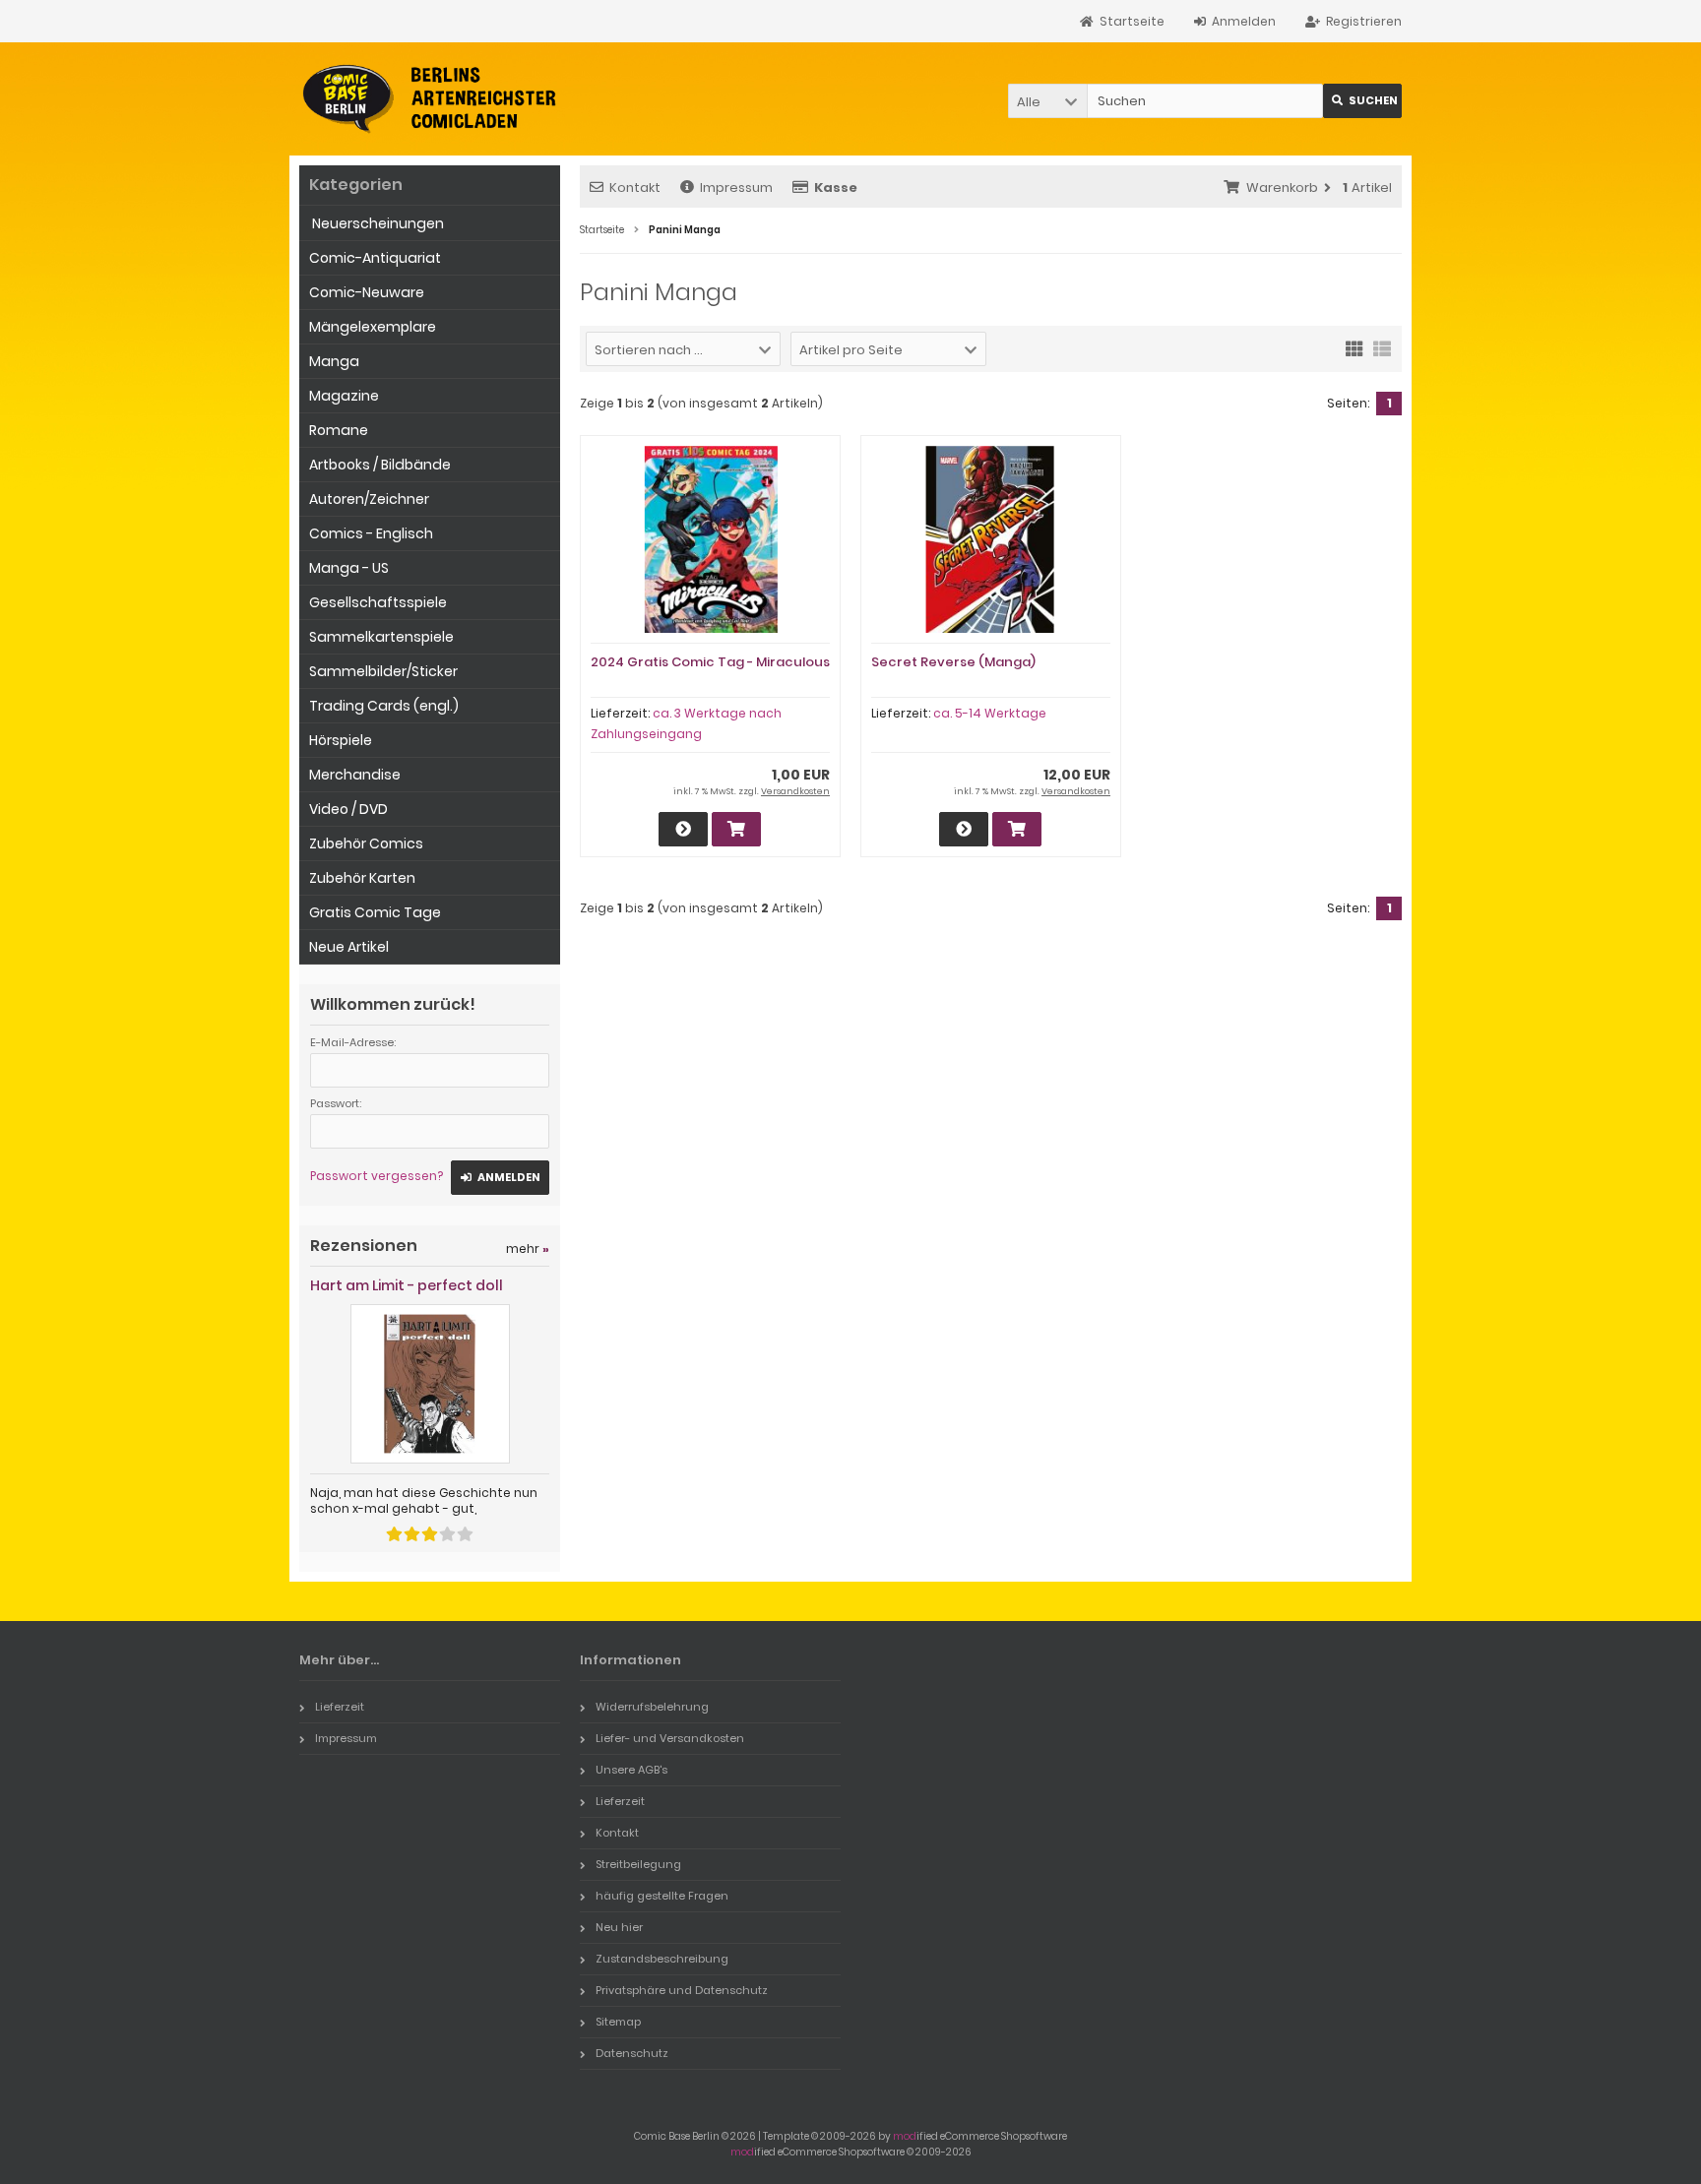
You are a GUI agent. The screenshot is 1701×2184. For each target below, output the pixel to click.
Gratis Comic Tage (375, 912)
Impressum (736, 187)
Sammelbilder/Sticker (383, 671)
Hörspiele (341, 740)
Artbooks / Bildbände (380, 465)
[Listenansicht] (1382, 347)
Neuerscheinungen (377, 223)
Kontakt (635, 187)
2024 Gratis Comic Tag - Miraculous (710, 662)
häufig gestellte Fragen (662, 1896)
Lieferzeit (340, 1707)
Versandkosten (795, 791)
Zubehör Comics (366, 843)
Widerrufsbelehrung (652, 1707)
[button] (1047, 101)
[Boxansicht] (1354, 347)
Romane (339, 430)
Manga (334, 361)
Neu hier (619, 1927)
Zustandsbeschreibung (662, 1959)
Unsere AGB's (631, 1770)
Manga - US (349, 568)
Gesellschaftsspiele (378, 602)
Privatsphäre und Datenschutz (682, 1990)
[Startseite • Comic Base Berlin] (430, 99)
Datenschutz (632, 2053)
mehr (528, 1248)
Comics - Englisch (371, 533)
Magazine (344, 396)
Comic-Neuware (367, 292)
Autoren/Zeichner (369, 499)
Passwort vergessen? (377, 1176)
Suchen (1362, 101)
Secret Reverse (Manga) (953, 662)
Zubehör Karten (362, 878)
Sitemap (618, 2022)
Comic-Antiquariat (375, 258)
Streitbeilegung (638, 1864)
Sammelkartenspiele (381, 637)
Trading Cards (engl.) (384, 706)
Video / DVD (348, 809)
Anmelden (500, 1178)
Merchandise (355, 775)
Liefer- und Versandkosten (670, 1738)
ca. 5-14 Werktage (990, 713)
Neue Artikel (349, 947)
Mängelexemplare (373, 327)
